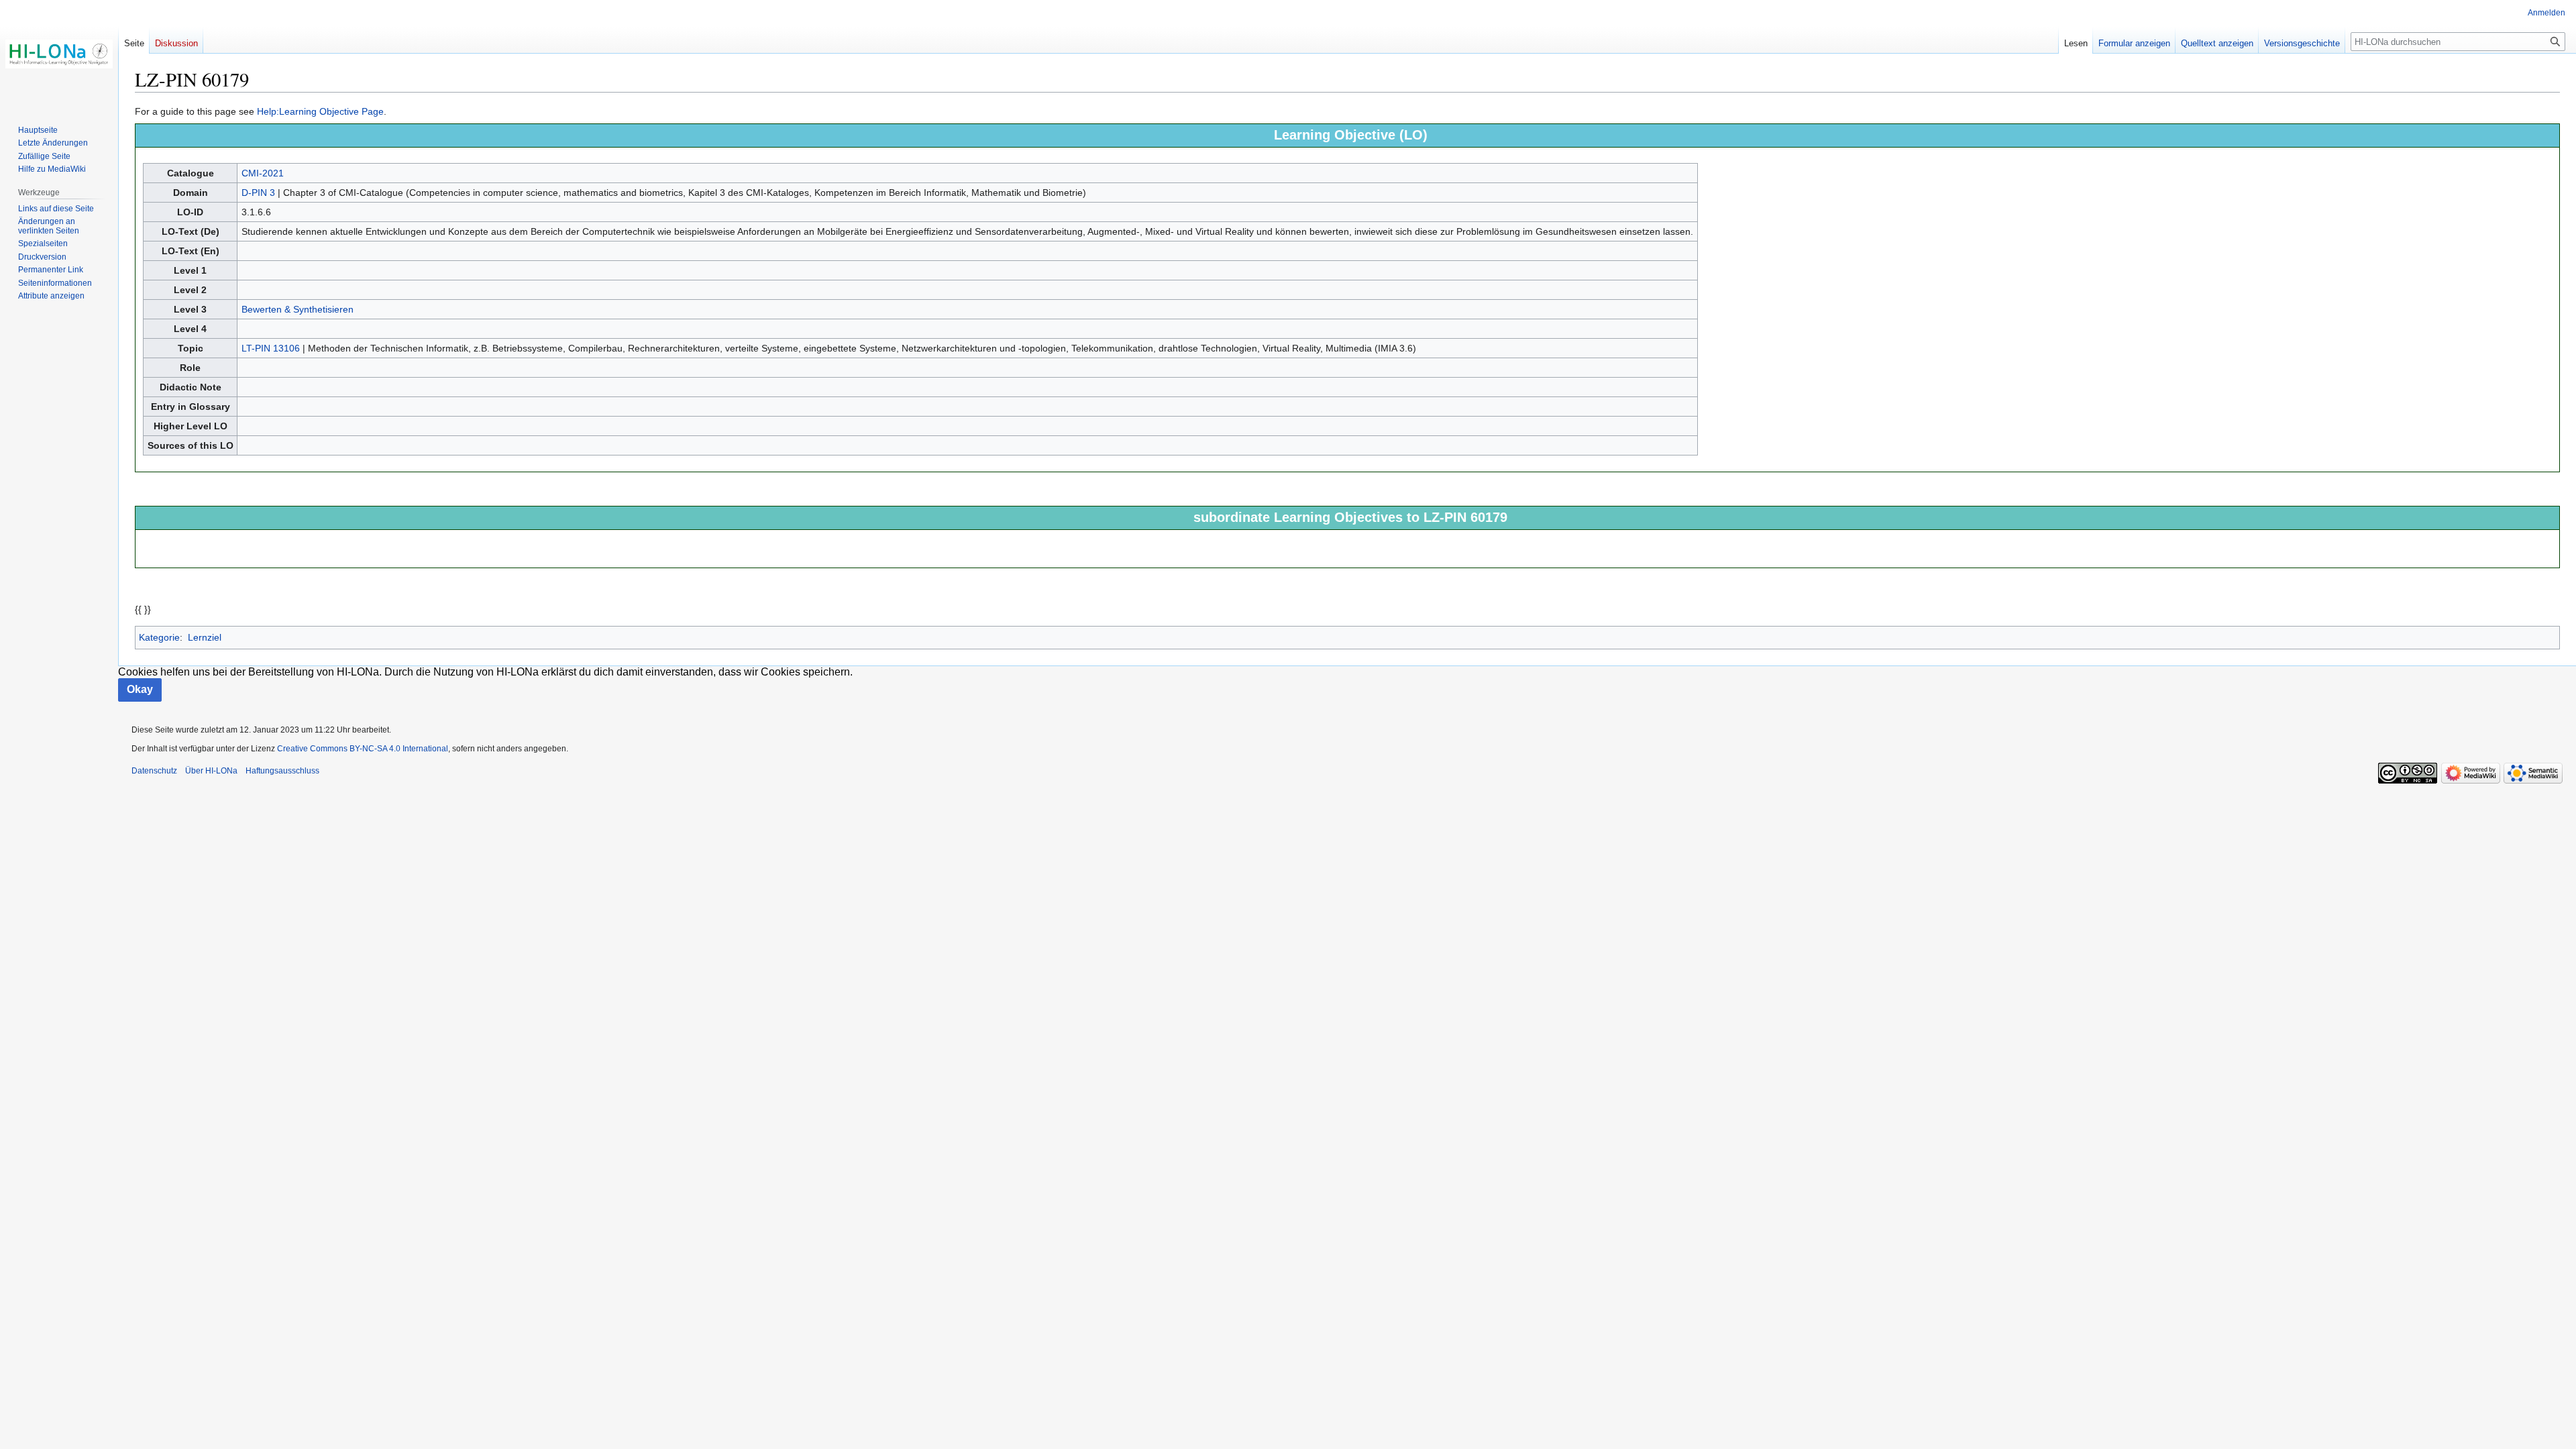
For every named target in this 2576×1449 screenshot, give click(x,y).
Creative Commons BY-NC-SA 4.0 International (363, 749)
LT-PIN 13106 (271, 348)
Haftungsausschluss (282, 771)
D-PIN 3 (258, 193)
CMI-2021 (263, 173)
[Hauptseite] (59, 54)
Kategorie (159, 637)
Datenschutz (154, 771)
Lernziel (205, 637)
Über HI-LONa (211, 771)
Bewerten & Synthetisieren (298, 309)
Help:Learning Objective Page (320, 111)
